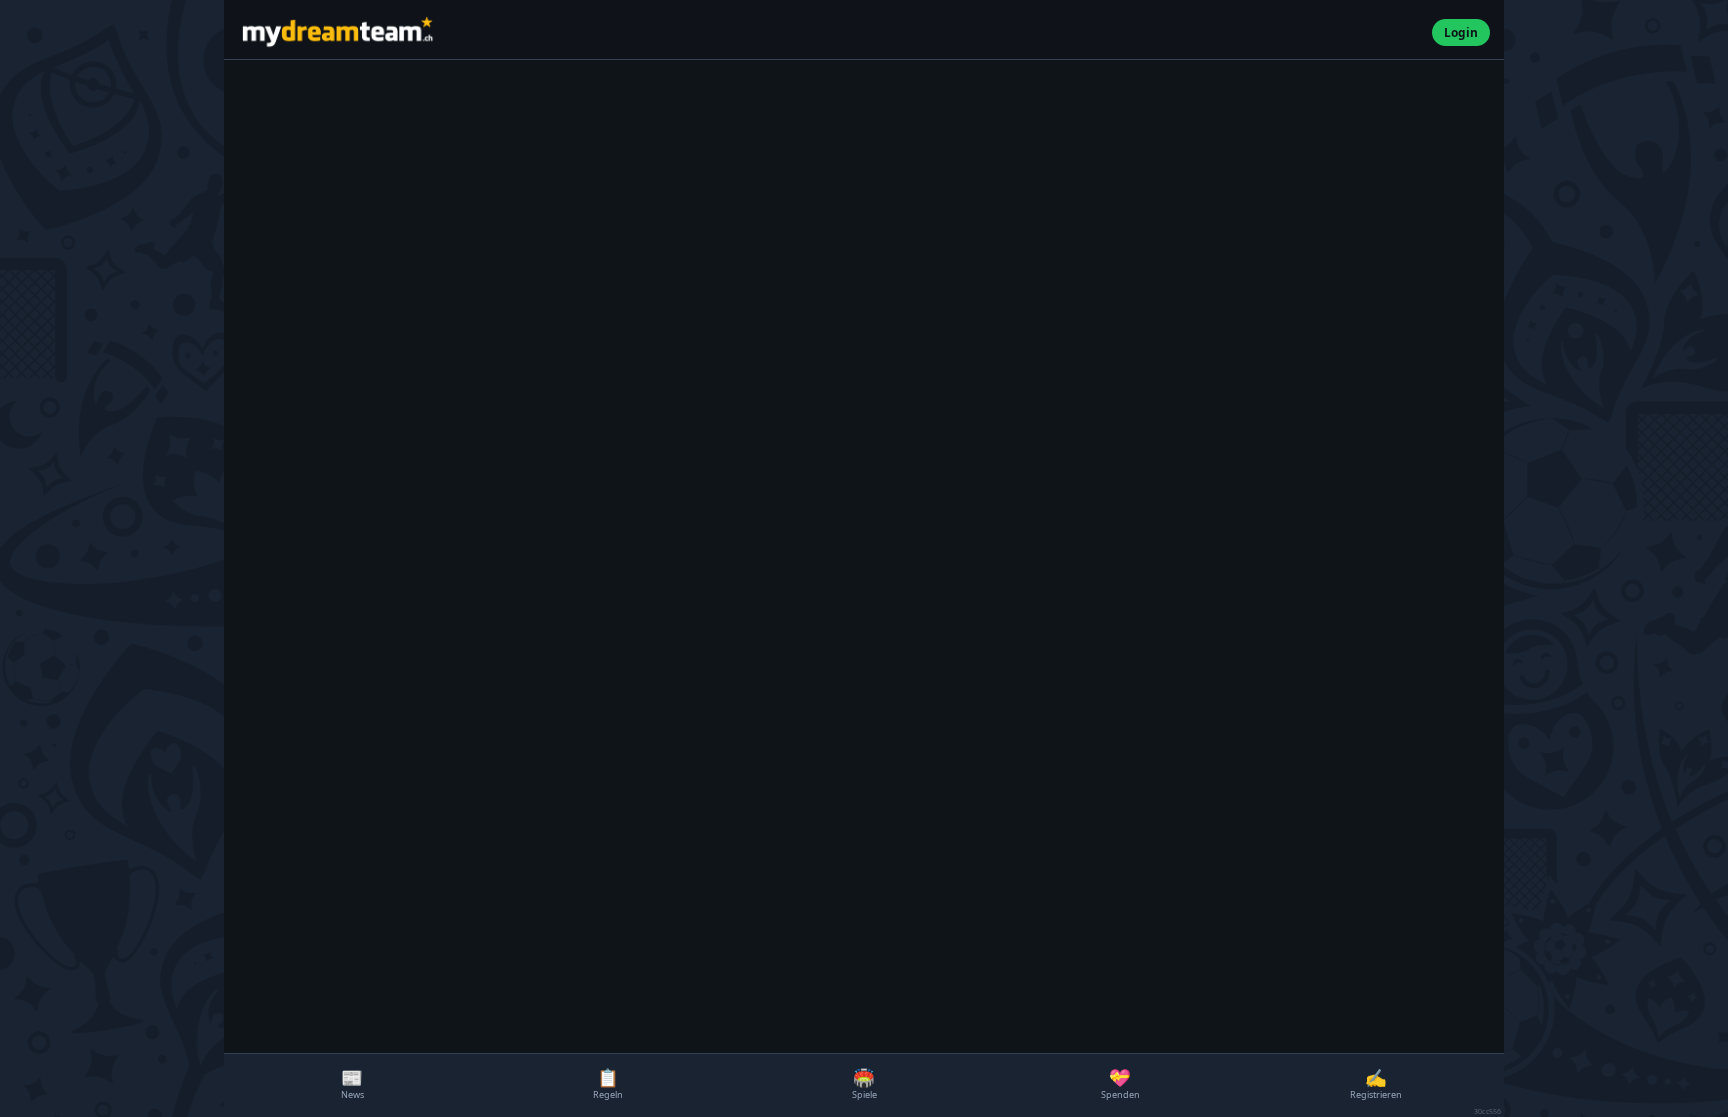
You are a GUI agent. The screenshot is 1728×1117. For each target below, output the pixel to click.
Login (1461, 32)
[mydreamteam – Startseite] (830, 32)
